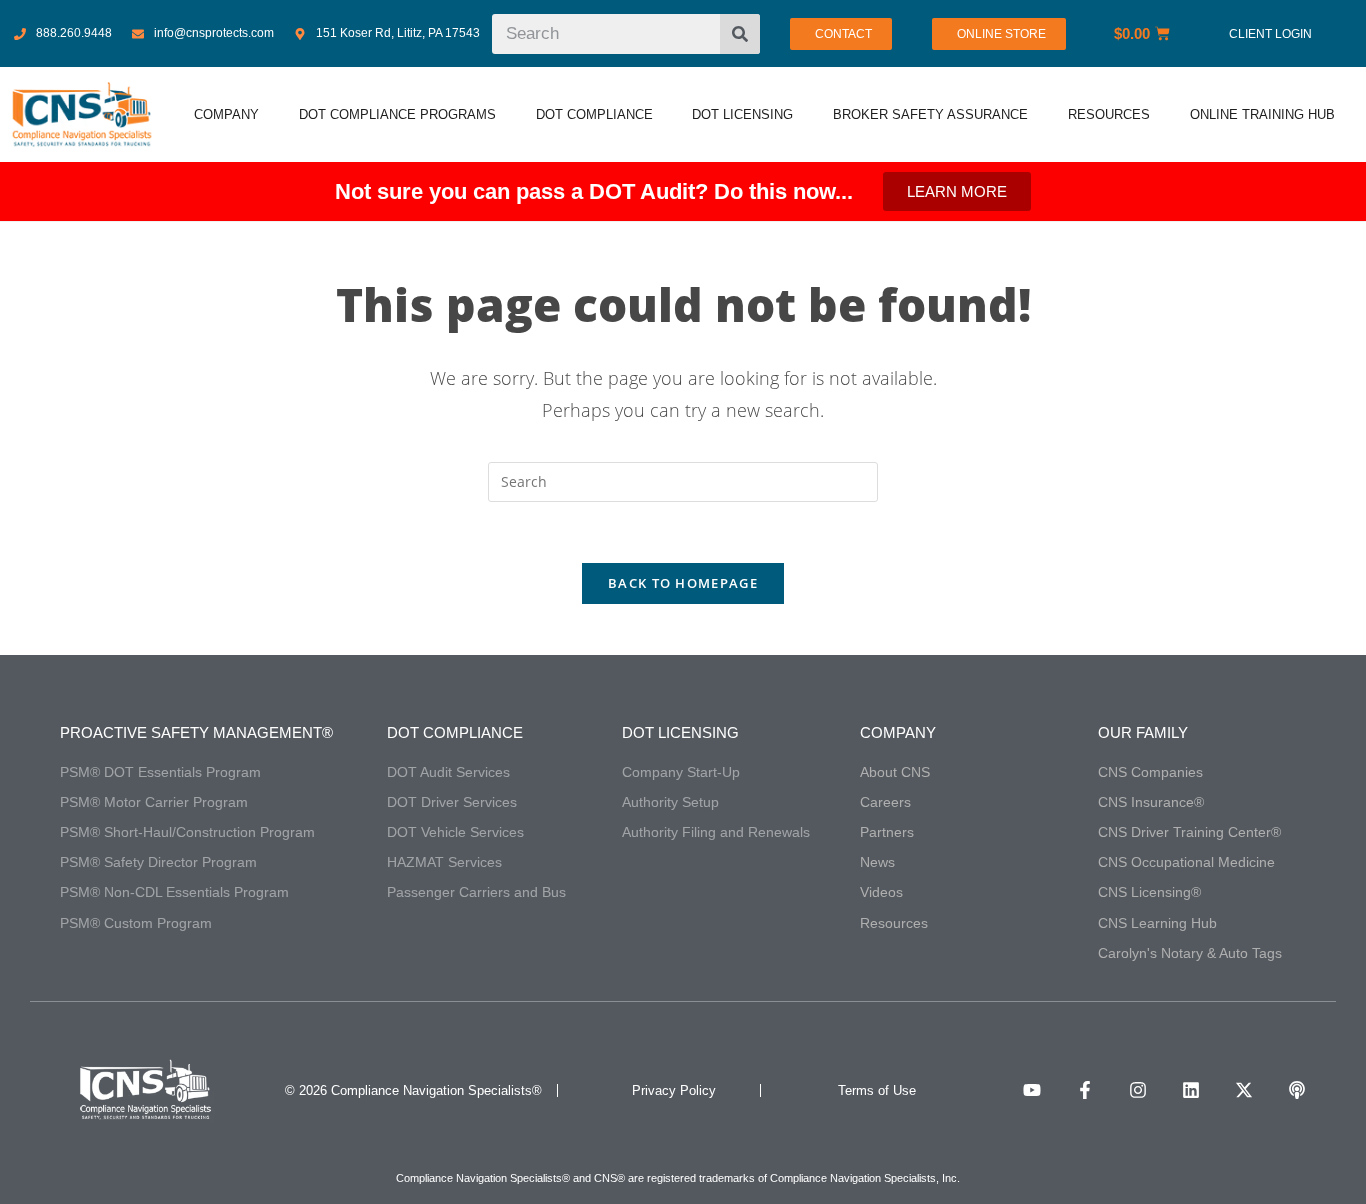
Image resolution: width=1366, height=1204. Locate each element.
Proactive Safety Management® (196, 732)
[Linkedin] (1191, 1090)
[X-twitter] (1244, 1090)
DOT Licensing (680, 732)
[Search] (740, 34)
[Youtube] (1032, 1090)
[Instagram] (1138, 1090)
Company (898, 732)
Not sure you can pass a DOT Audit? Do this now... (594, 191)
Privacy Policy (674, 1090)
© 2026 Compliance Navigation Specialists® (413, 1090)
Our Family (1143, 732)
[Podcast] (1297, 1090)
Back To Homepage (683, 583)
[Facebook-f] (1085, 1090)
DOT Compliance (455, 732)
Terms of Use (877, 1090)
